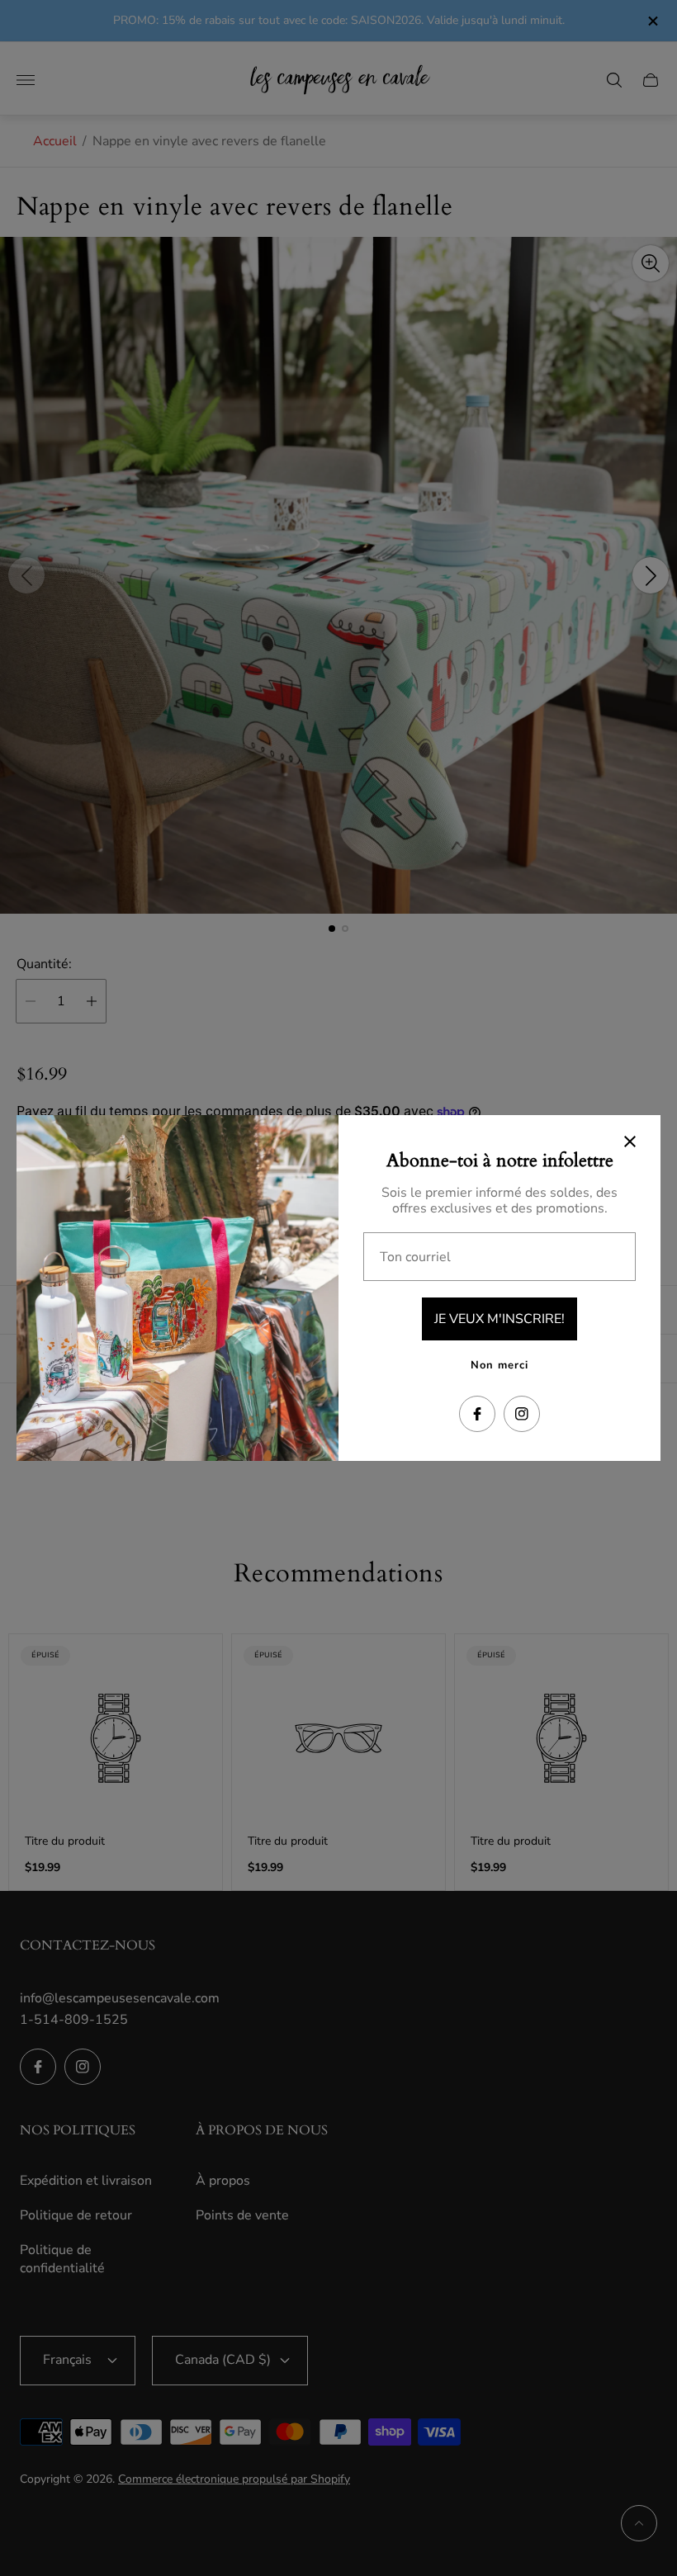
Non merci (499, 1365)
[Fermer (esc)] (630, 1141)
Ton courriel (415, 1257)
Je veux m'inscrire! (499, 1319)
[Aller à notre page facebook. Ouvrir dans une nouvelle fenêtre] (477, 1414)
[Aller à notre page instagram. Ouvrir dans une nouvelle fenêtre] (522, 1414)
